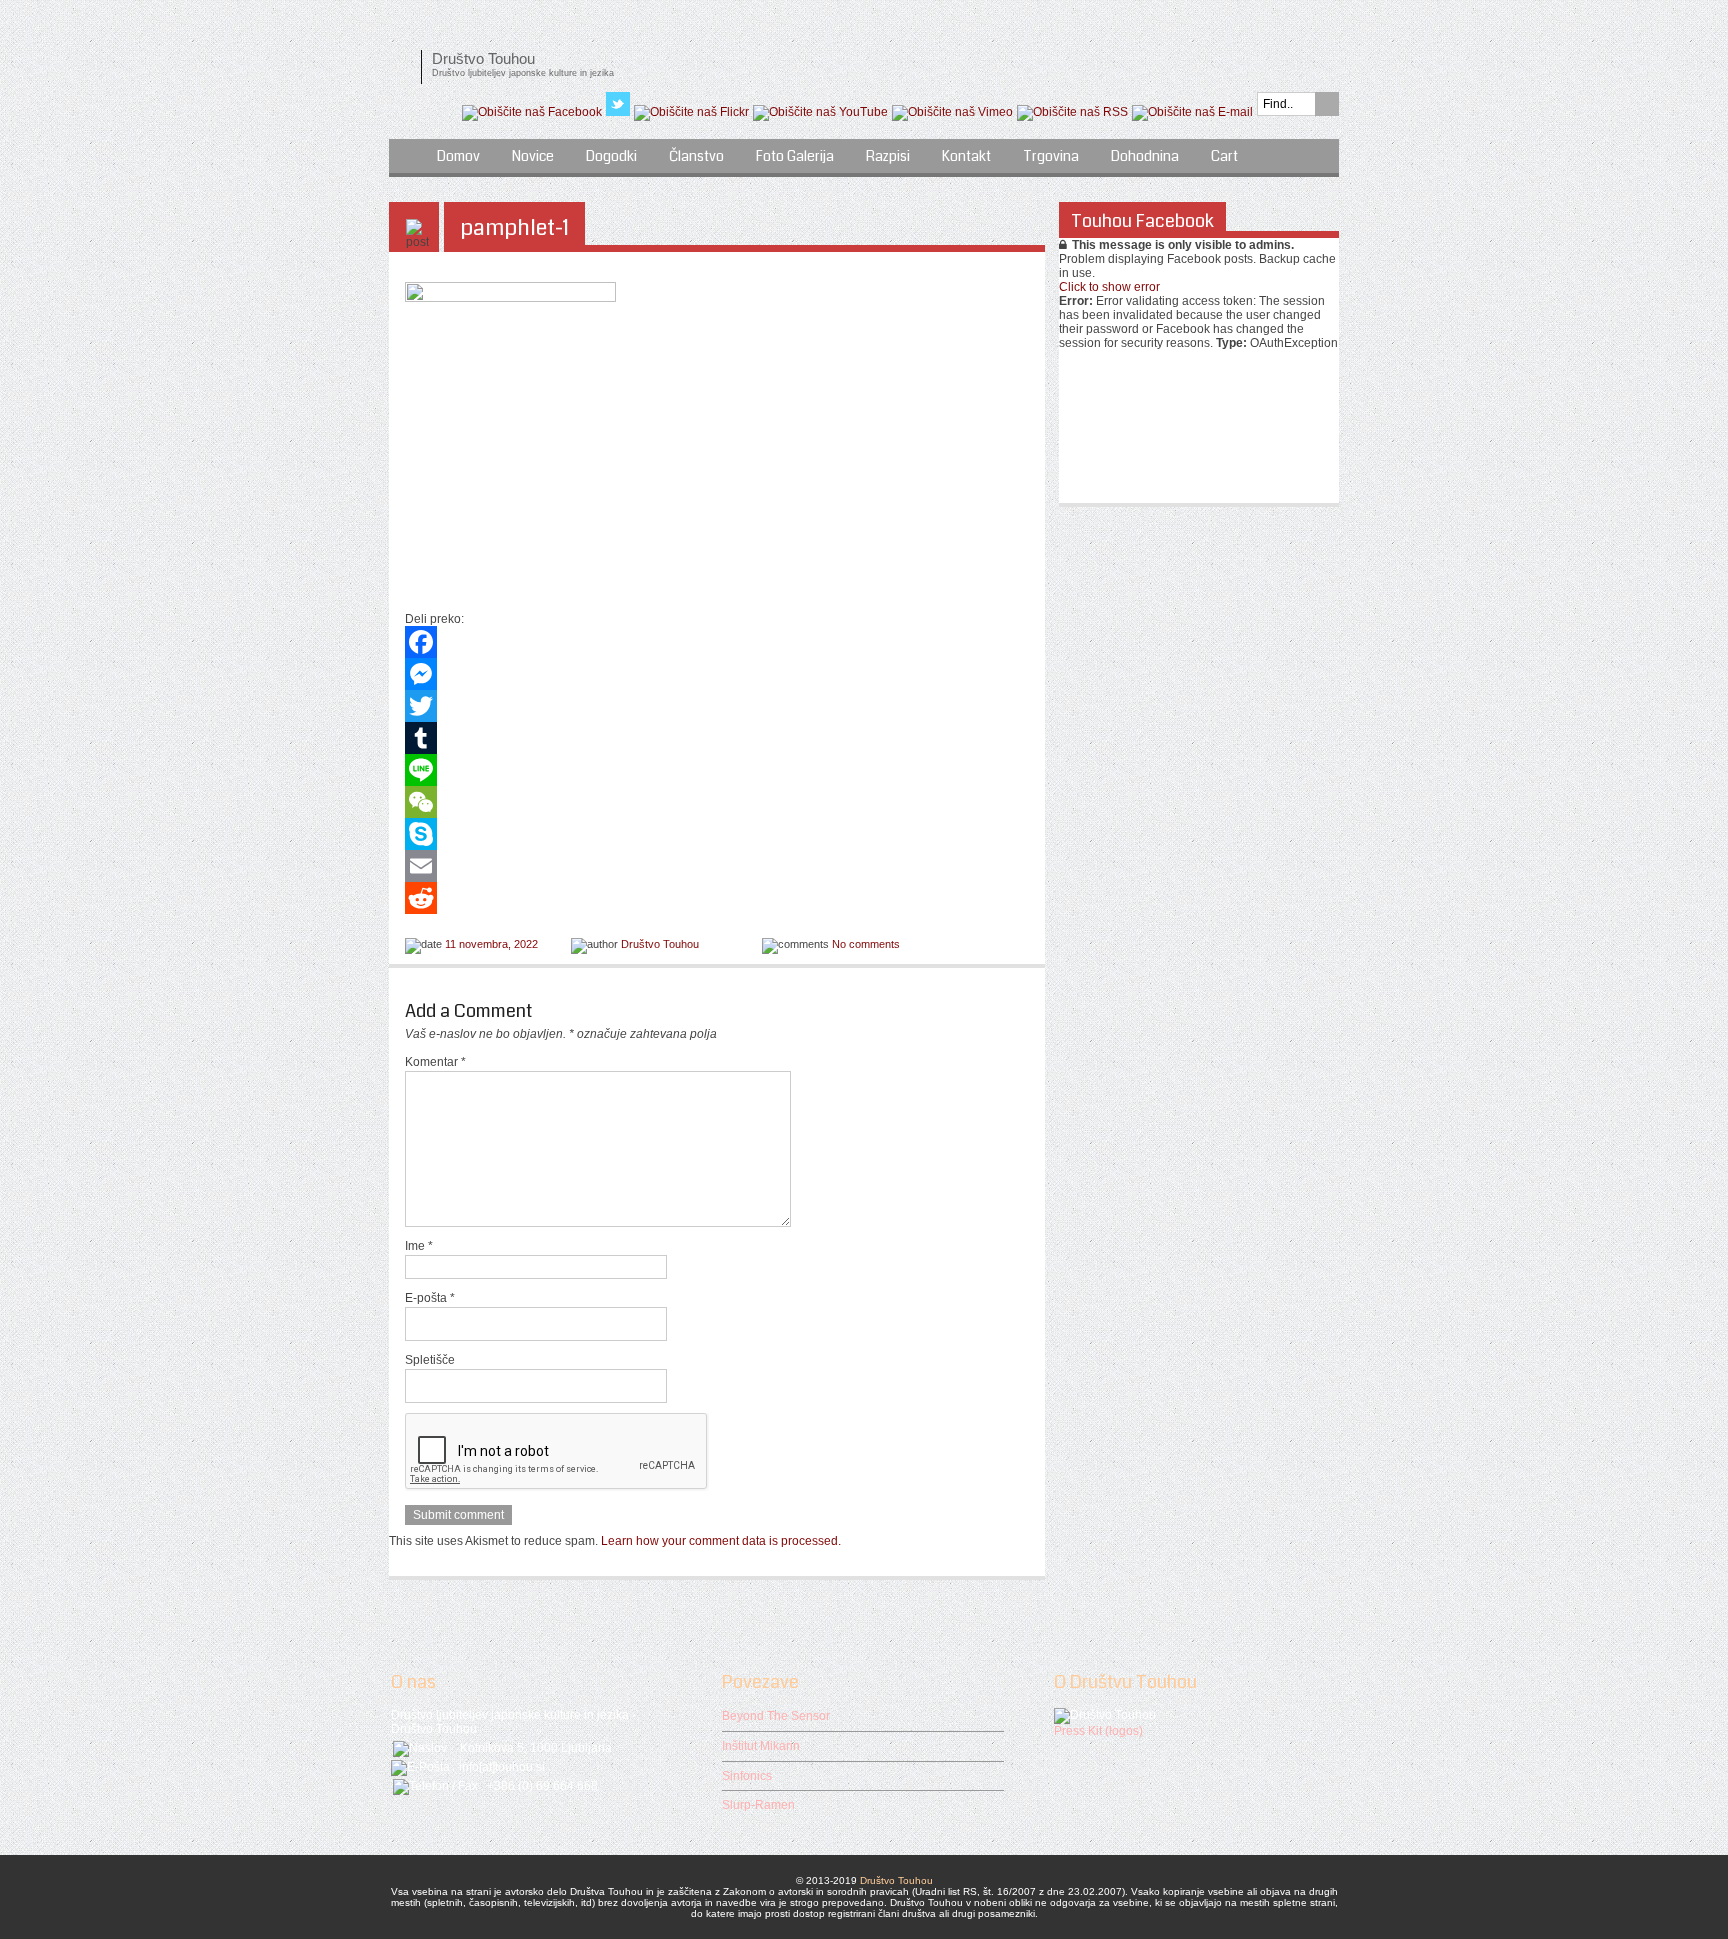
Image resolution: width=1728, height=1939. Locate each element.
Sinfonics (747, 1776)
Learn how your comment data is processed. (721, 1541)
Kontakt (966, 156)
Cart (1224, 156)
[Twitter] (717, 706)
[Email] (717, 866)
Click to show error (1109, 287)
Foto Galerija (795, 156)
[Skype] (717, 834)
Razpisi (888, 156)
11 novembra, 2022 (491, 944)
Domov (458, 156)
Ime (419, 1246)
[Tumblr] (717, 738)
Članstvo (696, 156)
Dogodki (611, 156)
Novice (533, 156)
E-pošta (430, 1298)
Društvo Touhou (660, 944)
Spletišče (430, 1360)
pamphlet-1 (514, 227)
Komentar (435, 1062)
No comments (866, 944)
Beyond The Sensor (776, 1716)
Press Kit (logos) (1098, 1731)
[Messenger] (717, 674)
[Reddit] (717, 898)
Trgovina (1051, 156)
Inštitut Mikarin (761, 1746)
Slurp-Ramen (758, 1805)
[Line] (717, 770)
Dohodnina (1145, 156)
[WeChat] (717, 802)
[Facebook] (717, 642)
